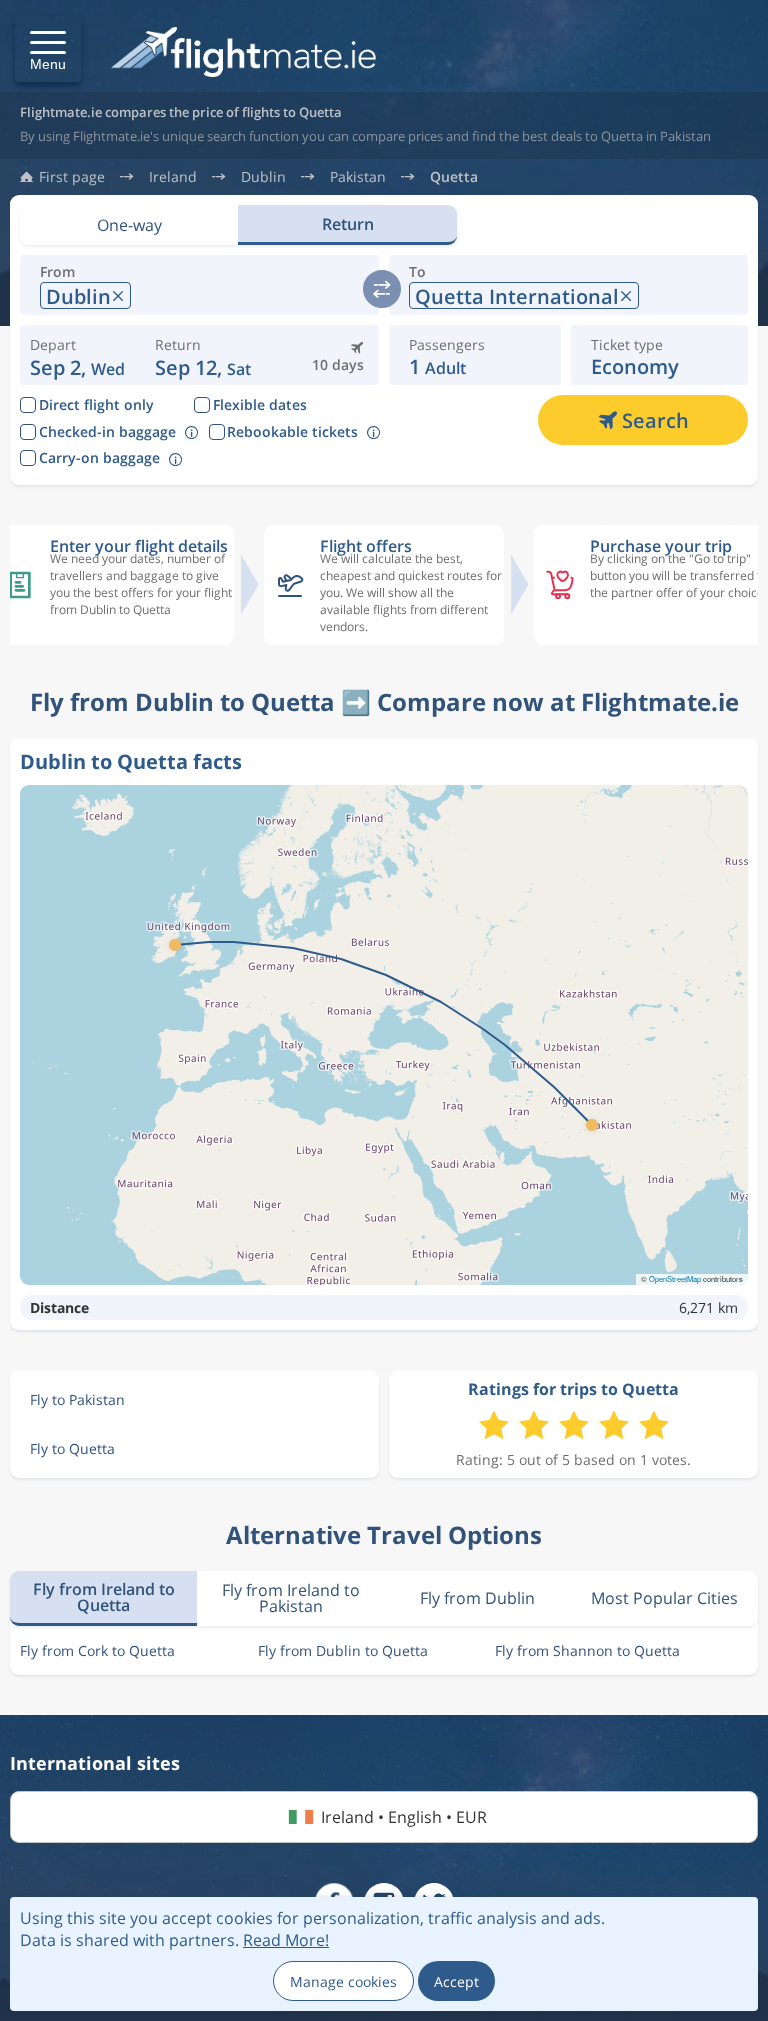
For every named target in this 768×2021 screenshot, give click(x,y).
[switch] (382, 289)
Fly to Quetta (72, 1448)
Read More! (286, 1940)
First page (72, 177)
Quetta (454, 177)
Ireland (173, 177)
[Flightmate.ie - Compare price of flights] (243, 53)
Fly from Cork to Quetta (97, 1650)
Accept (456, 1981)
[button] (48, 49)
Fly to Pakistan (77, 1399)
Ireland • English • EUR (404, 1817)
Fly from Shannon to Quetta (587, 1650)
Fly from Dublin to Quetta (343, 1650)
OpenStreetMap (675, 1278)
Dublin (263, 177)
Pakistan (358, 177)
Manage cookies (343, 1981)
